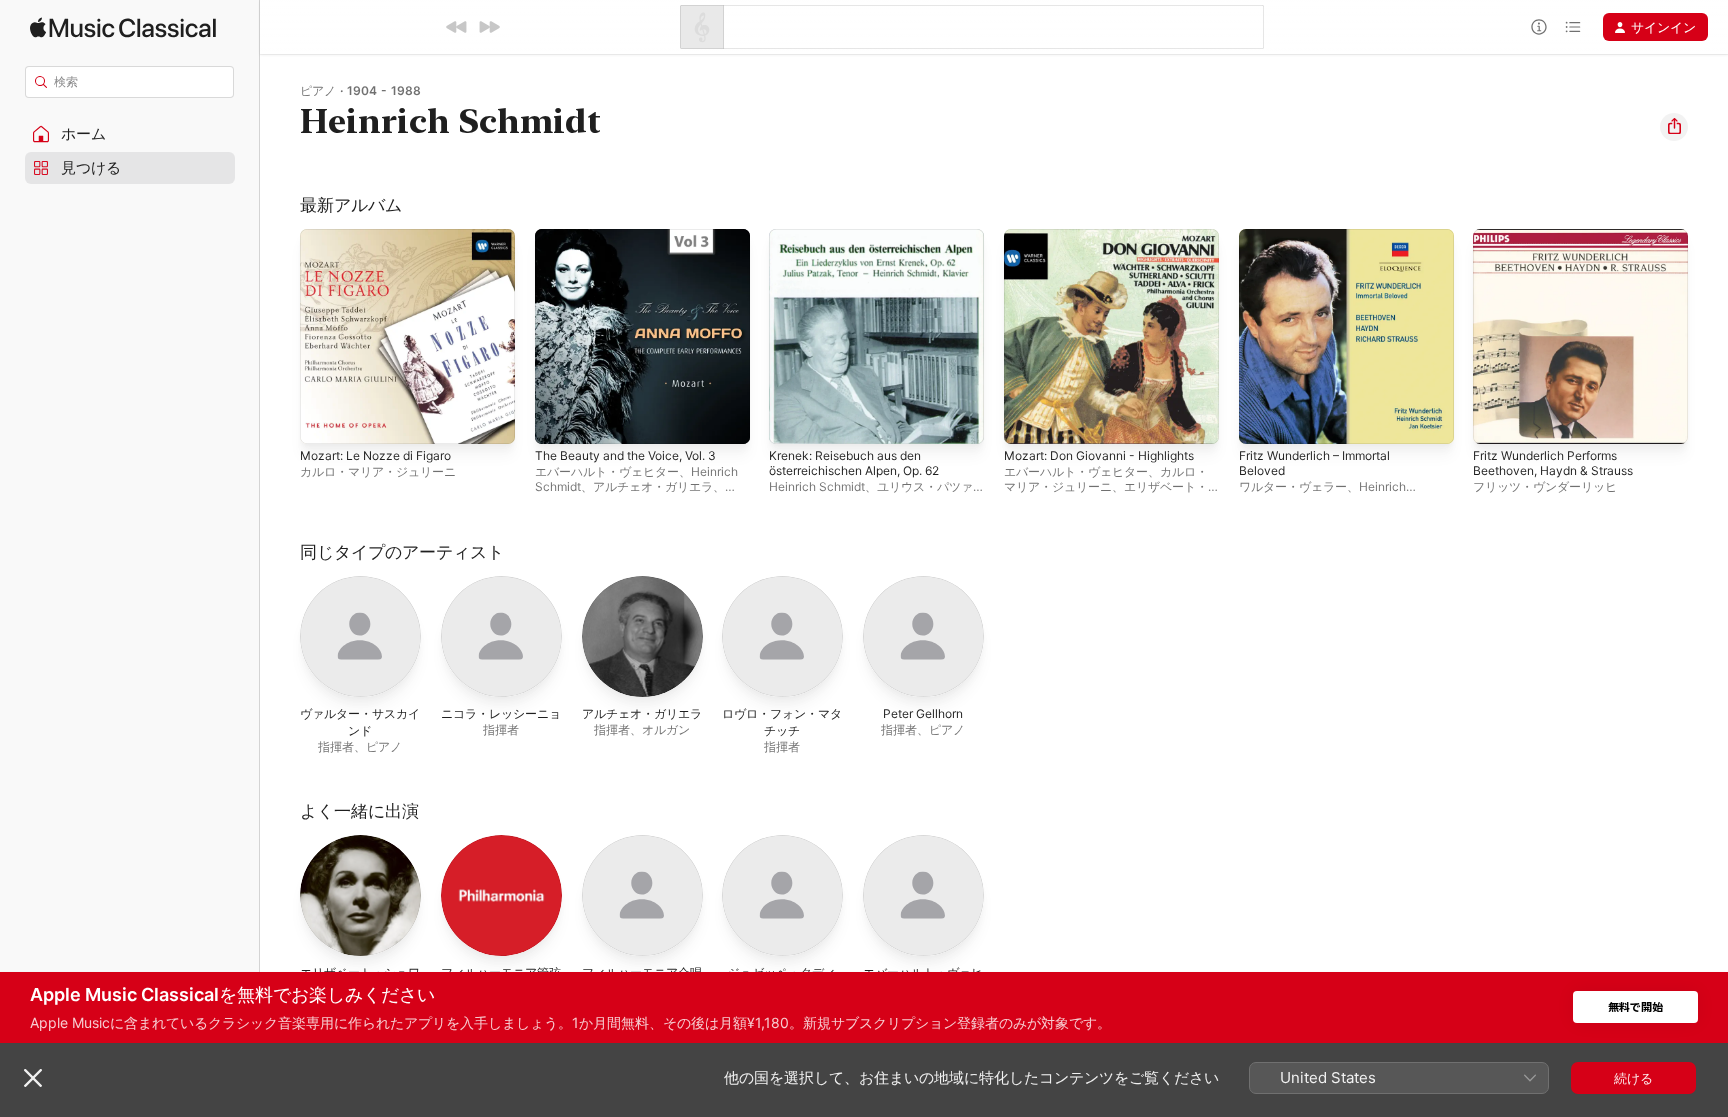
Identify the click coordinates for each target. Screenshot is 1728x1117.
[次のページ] (1708, 336)
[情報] (1539, 27)
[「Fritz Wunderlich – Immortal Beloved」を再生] (1264, 419)
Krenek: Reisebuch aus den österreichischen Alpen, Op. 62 (866, 245)
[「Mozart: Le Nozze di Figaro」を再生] (325, 419)
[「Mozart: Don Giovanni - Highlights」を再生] (1029, 419)
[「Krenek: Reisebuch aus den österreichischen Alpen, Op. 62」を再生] (794, 419)
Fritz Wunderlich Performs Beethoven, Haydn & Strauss (1562, 245)
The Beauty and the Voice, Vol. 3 (637, 237)
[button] (130, 134)
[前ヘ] (457, 27)
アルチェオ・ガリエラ (653, 486)
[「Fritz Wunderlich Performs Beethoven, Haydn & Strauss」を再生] (1498, 419)
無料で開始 (1635, 1007)
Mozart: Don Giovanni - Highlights (1110, 237)
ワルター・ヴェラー (1293, 486)
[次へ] (489, 27)
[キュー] (1573, 27)
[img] (123, 27)
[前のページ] (280, 336)
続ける (1633, 1078)
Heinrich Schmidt (817, 486)
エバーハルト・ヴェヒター (607, 471)
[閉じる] (33, 1078)
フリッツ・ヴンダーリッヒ (1545, 486)
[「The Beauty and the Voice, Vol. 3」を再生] (560, 419)
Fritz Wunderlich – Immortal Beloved (1324, 245)
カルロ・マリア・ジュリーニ (378, 471)
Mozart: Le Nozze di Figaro (384, 237)
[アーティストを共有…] (1674, 127)
